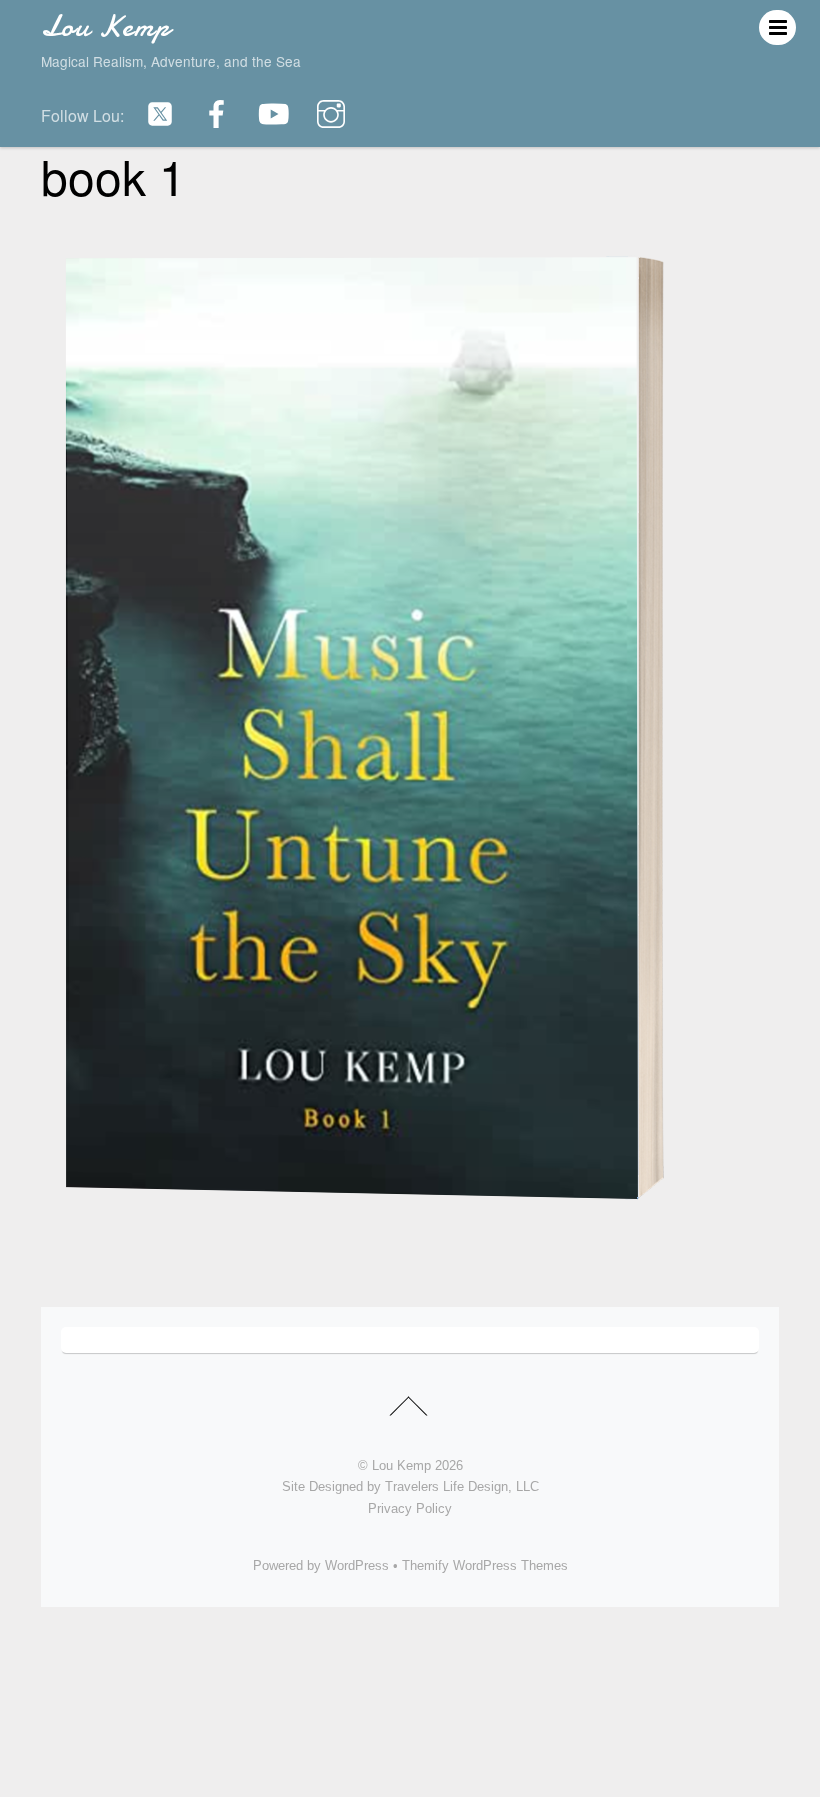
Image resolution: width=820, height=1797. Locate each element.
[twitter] (160, 113)
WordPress (357, 1565)
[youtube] (274, 113)
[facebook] (217, 113)
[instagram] (331, 113)
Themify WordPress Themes (485, 1565)
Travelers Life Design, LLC (462, 1486)
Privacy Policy (410, 1508)
